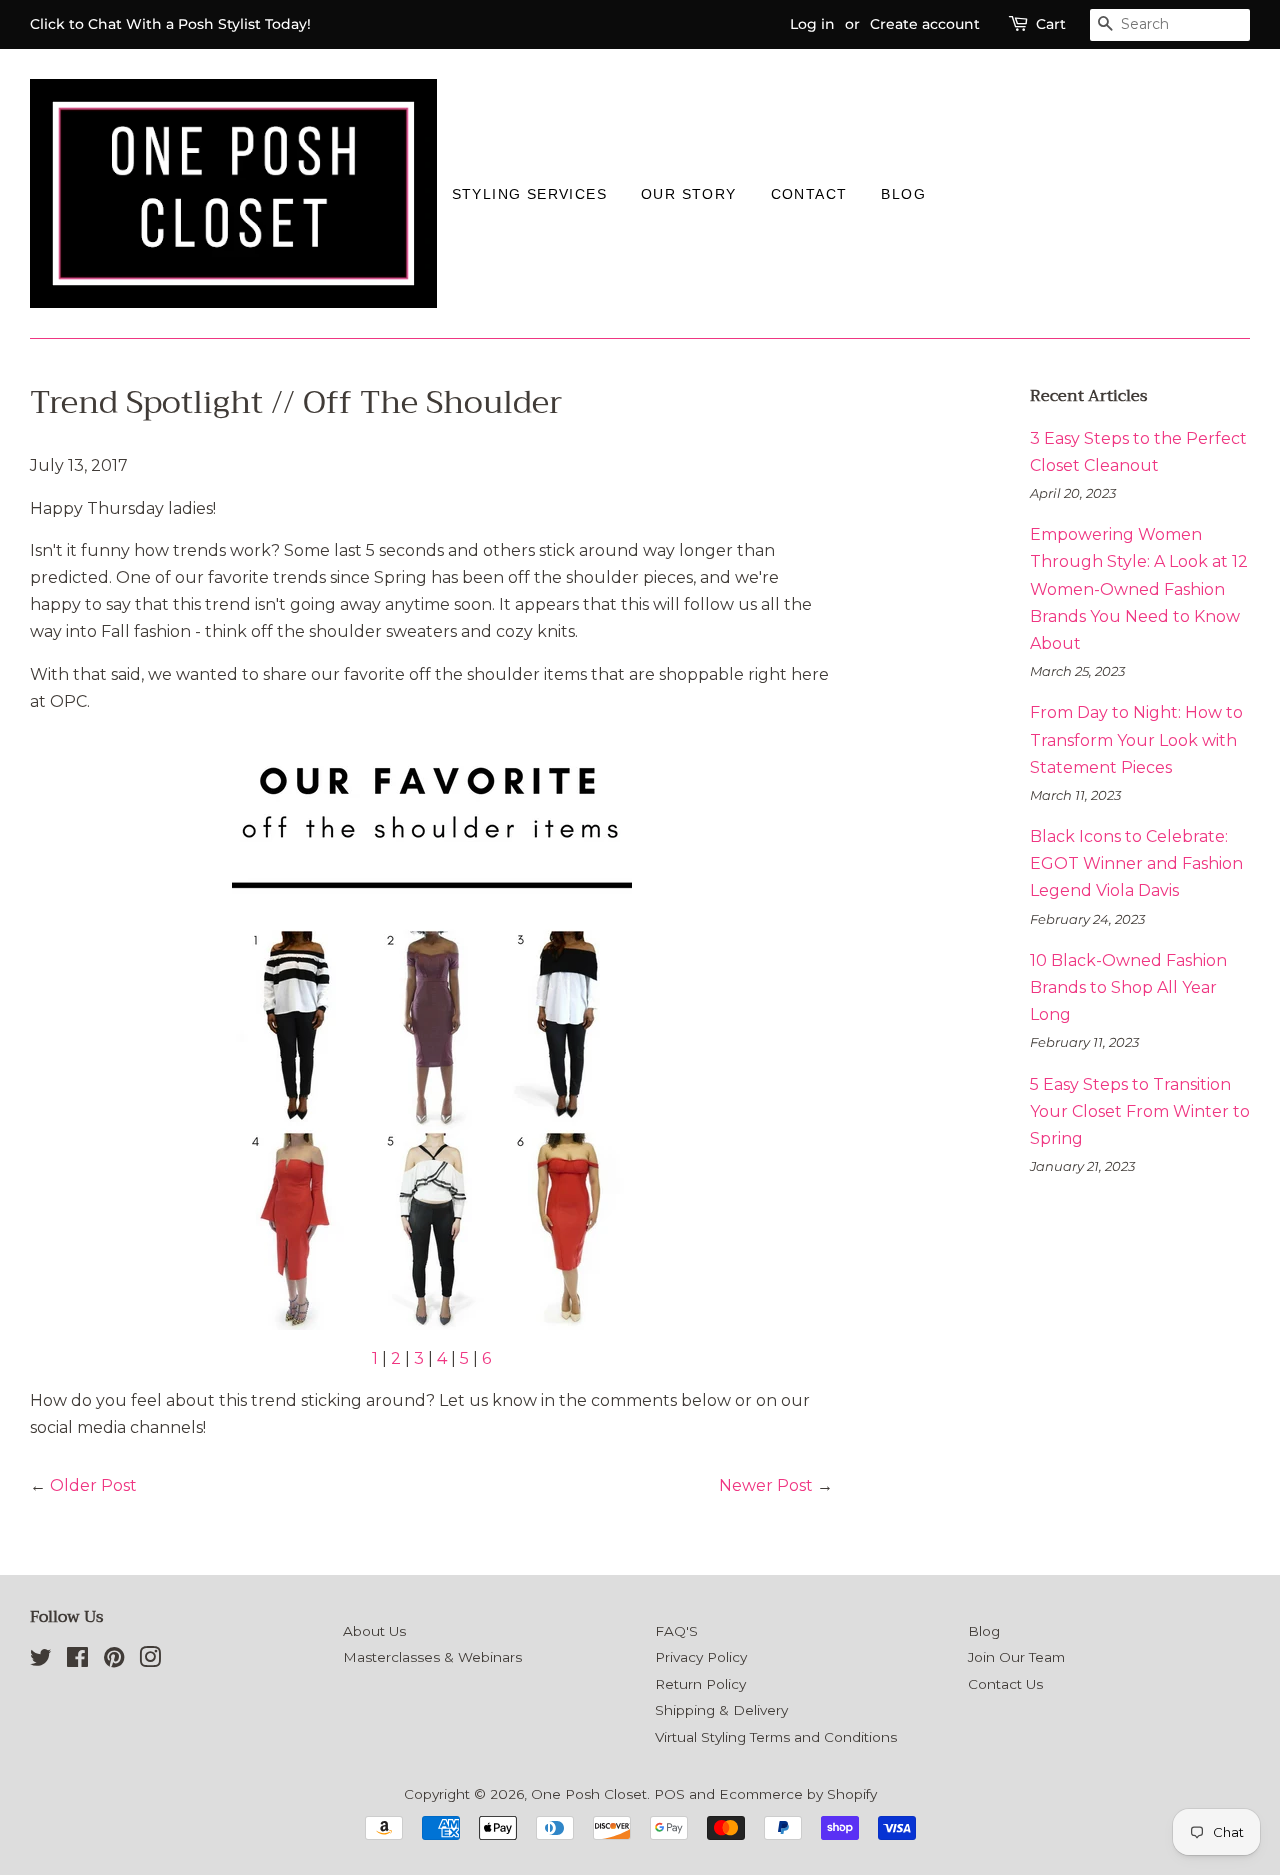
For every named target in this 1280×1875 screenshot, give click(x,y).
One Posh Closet (589, 1794)
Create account (925, 24)
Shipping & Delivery (721, 1710)
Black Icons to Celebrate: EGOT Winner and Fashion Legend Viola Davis (1136, 863)
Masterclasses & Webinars (432, 1657)
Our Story (689, 194)
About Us (374, 1631)
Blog (903, 194)
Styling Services (529, 194)
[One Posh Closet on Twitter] (41, 1661)
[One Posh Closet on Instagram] (150, 1661)
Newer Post (766, 1485)
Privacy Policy (701, 1657)
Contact (809, 194)
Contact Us (1005, 1684)
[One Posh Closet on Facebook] (77, 1661)
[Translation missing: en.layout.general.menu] (960, 193)
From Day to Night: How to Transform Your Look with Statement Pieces (1136, 739)
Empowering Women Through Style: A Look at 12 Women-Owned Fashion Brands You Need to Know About (1139, 589)
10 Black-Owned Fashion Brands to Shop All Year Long (1128, 987)
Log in (812, 24)
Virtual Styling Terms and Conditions (776, 1737)
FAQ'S (676, 1631)
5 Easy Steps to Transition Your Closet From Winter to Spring (1140, 1111)
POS (669, 1794)
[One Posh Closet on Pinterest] (114, 1661)
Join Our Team (1016, 1657)
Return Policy (700, 1684)
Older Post (93, 1485)
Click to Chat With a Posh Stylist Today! (170, 24)
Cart (1051, 24)
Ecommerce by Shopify (798, 1794)
